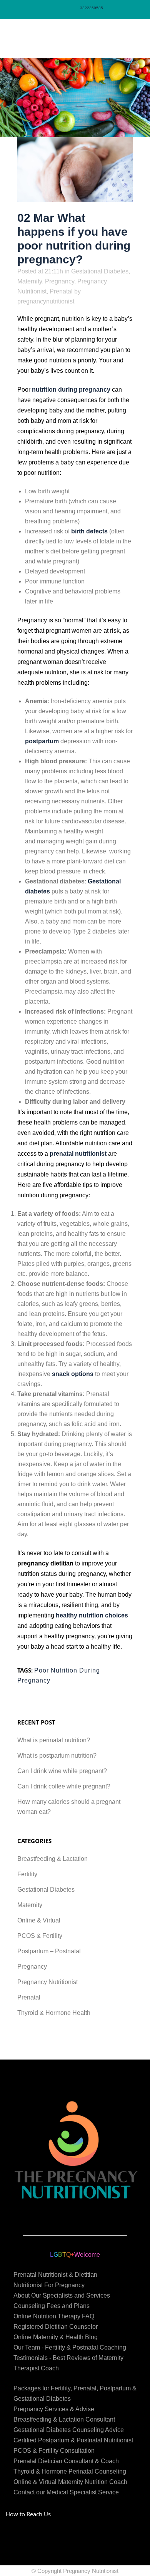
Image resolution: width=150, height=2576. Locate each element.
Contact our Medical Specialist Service (66, 2492)
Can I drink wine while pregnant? (62, 1771)
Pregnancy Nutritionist (47, 1982)
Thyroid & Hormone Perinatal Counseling (70, 2471)
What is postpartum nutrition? (57, 1756)
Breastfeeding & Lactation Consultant (64, 2419)
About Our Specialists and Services (62, 2295)
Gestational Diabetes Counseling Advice (69, 2430)
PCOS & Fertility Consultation (54, 2451)
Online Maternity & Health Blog (56, 2337)
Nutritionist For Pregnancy (49, 2285)
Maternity (30, 281)
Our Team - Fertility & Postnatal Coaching (70, 2347)
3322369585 (92, 8)
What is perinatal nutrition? (54, 1740)
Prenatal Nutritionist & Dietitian (55, 2275)
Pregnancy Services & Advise (54, 2409)
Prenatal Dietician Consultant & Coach (66, 2461)
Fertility (27, 1874)
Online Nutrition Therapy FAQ (54, 2316)
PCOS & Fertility (40, 1936)
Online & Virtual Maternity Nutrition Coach (70, 2482)
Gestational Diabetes (100, 271)
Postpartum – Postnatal (49, 1951)
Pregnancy (60, 281)
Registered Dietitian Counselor (56, 2327)
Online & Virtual (39, 1920)
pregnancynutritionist (46, 301)
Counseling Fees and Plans (52, 2306)
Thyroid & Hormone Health (54, 2013)
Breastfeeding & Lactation (52, 1859)
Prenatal (61, 291)
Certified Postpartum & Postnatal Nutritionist (73, 2440)
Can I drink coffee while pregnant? (64, 1786)
